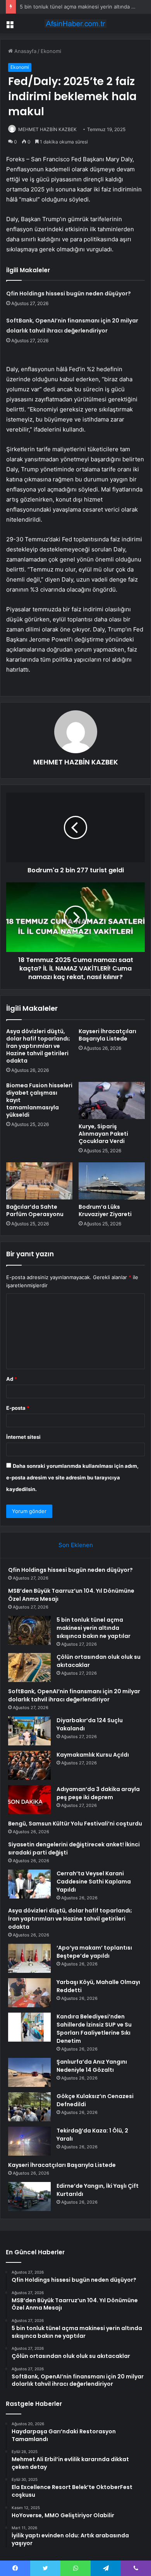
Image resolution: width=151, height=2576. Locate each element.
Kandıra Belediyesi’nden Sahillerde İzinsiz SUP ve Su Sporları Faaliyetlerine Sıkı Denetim (94, 2029)
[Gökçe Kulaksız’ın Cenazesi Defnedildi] (29, 2107)
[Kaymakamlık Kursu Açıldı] (29, 1765)
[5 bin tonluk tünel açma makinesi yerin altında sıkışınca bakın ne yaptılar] (29, 1630)
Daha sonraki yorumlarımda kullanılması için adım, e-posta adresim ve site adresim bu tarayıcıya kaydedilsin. (72, 1477)
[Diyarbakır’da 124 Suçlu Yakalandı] (29, 1731)
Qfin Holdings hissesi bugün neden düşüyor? (69, 293)
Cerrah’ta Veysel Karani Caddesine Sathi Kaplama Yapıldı (94, 1882)
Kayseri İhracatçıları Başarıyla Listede (107, 1035)
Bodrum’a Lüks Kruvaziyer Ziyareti (105, 1210)
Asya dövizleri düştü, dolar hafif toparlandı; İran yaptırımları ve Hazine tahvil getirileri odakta (38, 1046)
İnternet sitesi (23, 1437)
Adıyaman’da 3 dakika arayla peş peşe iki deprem (98, 1793)
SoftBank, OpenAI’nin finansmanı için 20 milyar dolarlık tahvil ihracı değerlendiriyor (74, 1695)
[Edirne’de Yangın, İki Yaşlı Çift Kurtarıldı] (29, 2196)
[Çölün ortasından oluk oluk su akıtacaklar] (29, 1668)
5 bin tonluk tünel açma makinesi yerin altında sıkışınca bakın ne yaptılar (94, 1628)
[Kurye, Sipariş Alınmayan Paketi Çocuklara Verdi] (112, 1100)
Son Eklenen (76, 1545)
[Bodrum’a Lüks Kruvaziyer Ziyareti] (112, 1181)
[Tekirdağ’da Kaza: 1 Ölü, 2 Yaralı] (29, 2141)
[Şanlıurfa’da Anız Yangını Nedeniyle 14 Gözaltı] (29, 2072)
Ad (12, 1379)
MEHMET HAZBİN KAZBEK (47, 129)
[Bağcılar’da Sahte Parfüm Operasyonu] (39, 1181)
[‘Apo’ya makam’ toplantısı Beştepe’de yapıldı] (29, 1958)
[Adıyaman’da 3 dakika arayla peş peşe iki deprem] (29, 1800)
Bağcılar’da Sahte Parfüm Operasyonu (35, 1210)
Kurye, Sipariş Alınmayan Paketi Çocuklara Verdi (103, 1134)
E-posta (18, 1408)
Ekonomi (51, 51)
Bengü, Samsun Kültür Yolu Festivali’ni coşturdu (75, 1824)
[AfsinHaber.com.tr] (75, 24)
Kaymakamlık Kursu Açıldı (93, 1755)
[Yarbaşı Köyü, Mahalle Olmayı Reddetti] (29, 1993)
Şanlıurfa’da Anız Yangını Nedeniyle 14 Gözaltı (92, 2066)
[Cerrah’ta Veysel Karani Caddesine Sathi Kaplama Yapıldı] (29, 1884)
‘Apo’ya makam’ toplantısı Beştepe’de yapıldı (94, 1952)
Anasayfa (25, 51)
